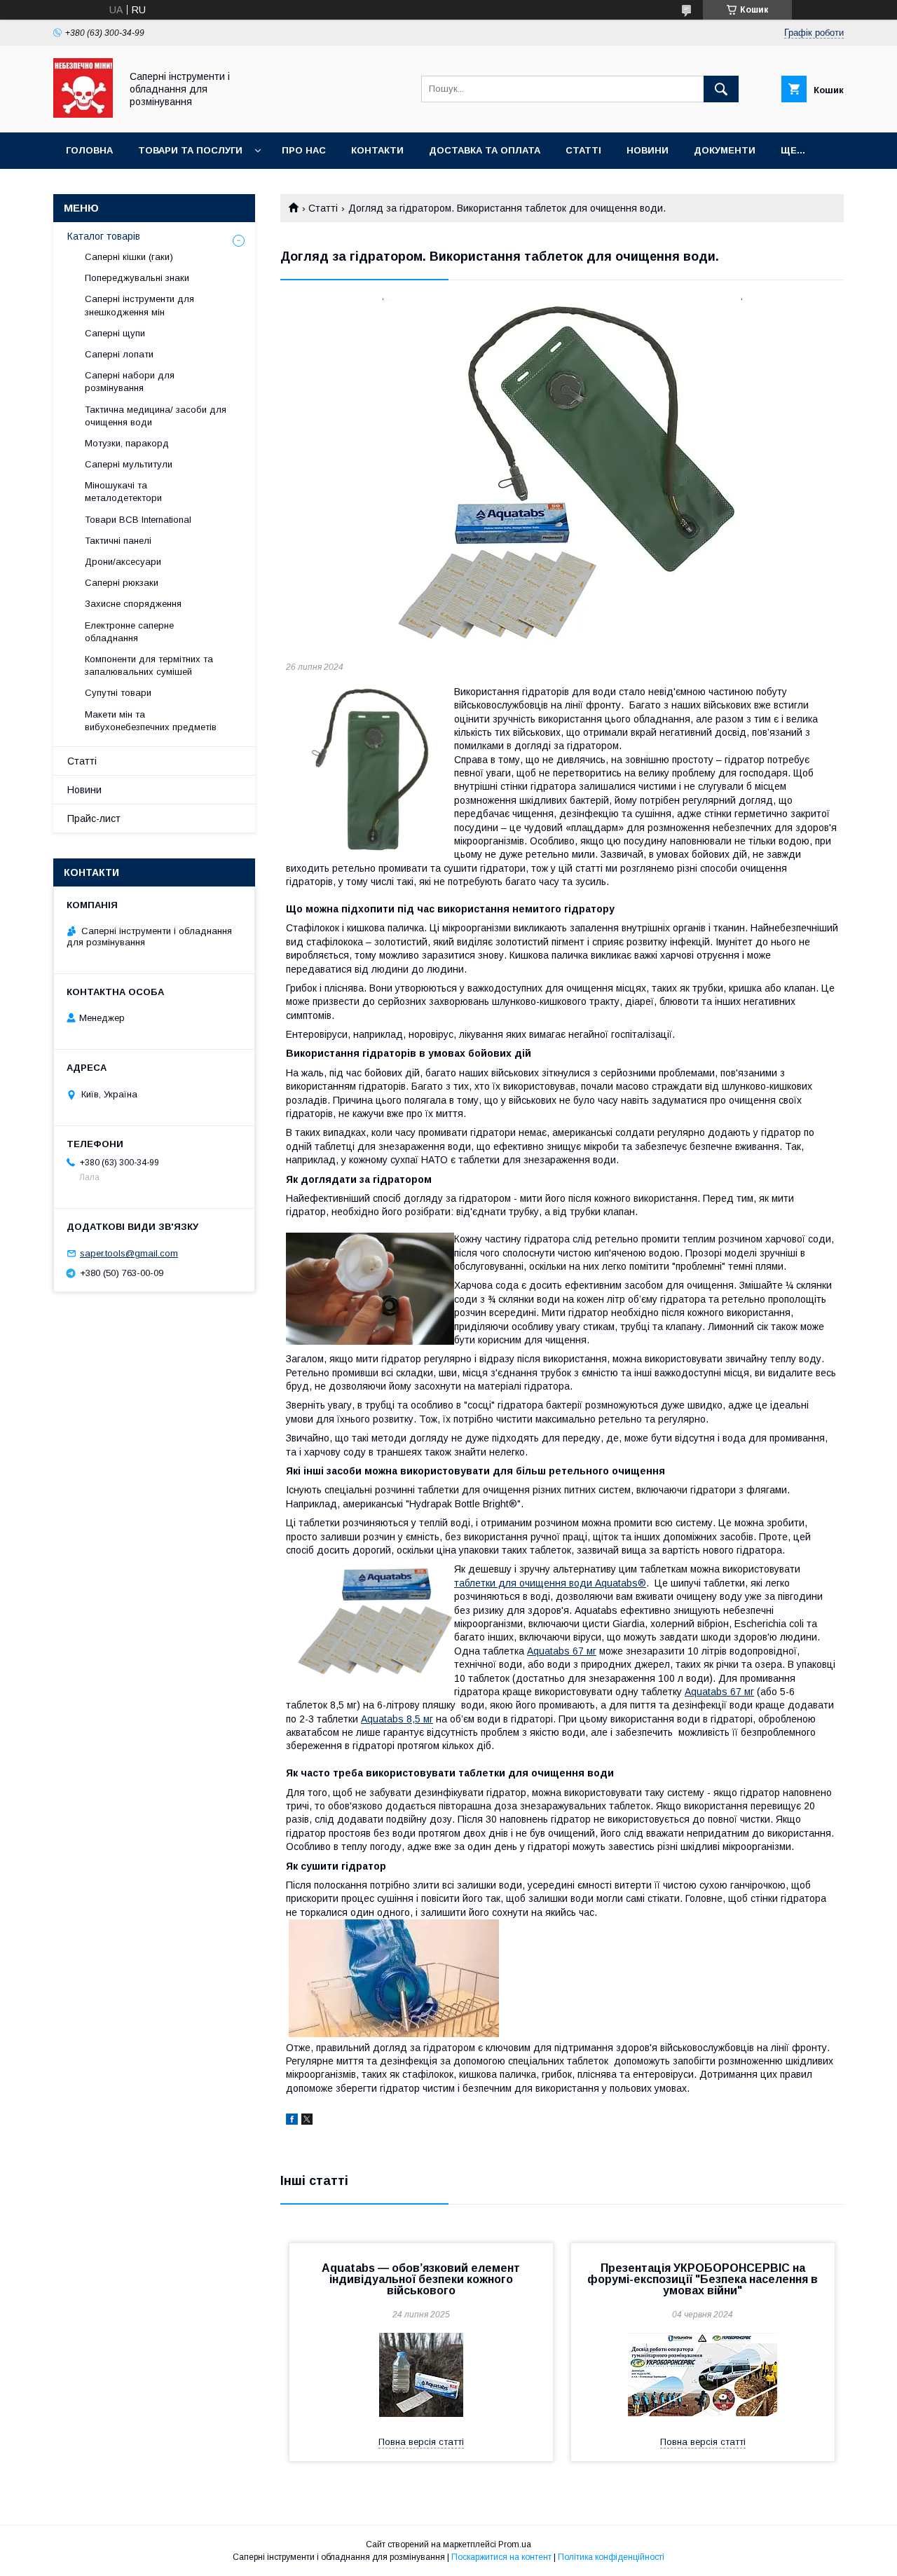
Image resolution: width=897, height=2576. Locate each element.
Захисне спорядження (133, 604)
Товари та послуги (190, 150)
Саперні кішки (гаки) (129, 257)
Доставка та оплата (485, 150)
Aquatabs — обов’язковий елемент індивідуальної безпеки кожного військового (421, 2279)
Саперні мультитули (129, 464)
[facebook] (292, 2121)
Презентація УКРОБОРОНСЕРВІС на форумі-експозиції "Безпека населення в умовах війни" (703, 2279)
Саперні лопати (119, 354)
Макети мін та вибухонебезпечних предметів (151, 721)
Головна (89, 150)
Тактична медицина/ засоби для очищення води (156, 416)
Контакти (377, 150)
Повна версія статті (421, 2442)
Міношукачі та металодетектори (125, 492)
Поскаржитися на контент (501, 2557)
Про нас (304, 150)
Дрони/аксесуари (123, 562)
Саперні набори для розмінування (130, 382)
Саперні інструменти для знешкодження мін (139, 305)
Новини (648, 150)
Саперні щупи (115, 333)
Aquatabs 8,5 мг (397, 1719)
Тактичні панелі (118, 541)
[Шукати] (721, 89)
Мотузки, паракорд (127, 443)
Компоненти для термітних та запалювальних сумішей (149, 665)
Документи (725, 150)
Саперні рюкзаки (122, 583)
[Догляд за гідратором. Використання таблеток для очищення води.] (562, 474)
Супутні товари (118, 693)
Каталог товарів (104, 236)
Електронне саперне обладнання (129, 632)
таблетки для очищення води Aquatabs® (550, 1583)
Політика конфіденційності (611, 2557)
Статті (583, 150)
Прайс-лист (94, 818)
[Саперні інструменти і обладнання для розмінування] (83, 114)
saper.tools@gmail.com (129, 1253)
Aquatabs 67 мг (562, 1651)
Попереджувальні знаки (137, 278)
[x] (307, 2121)
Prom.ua (515, 2544)
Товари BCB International (138, 520)
